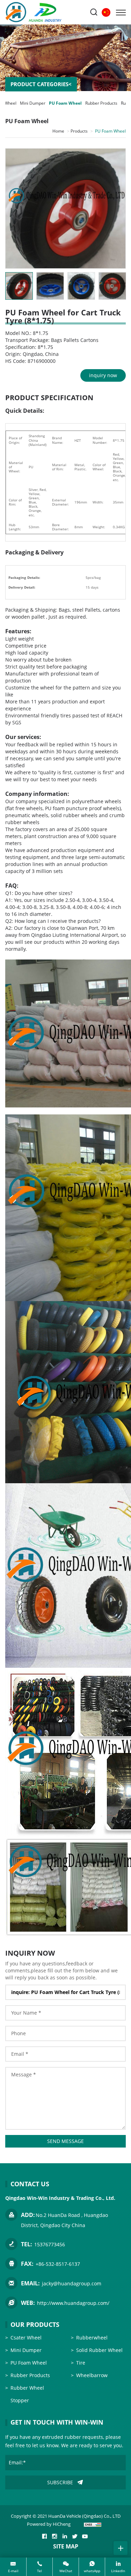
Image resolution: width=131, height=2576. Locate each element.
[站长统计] (93, 2524)
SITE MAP (66, 2546)
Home (58, 131)
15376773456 (50, 2244)
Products (79, 131)
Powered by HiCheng (49, 2524)
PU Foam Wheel (65, 103)
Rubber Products (101, 103)
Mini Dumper (33, 103)
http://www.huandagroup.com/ (73, 2303)
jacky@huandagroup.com (72, 2283)
